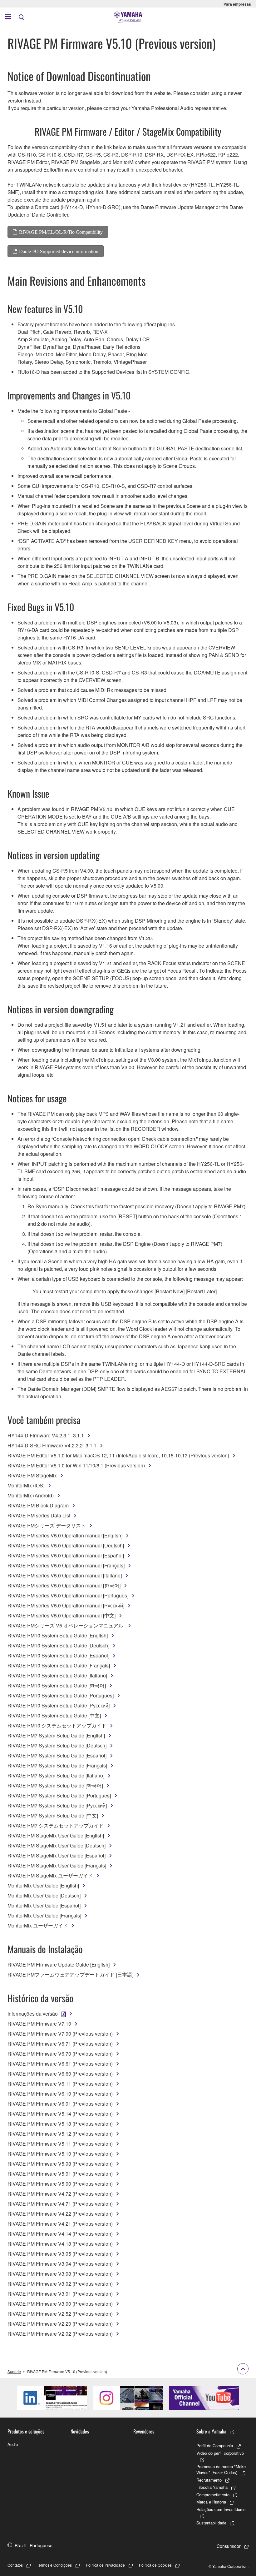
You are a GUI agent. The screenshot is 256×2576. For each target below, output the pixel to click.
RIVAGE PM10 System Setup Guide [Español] (58, 1655)
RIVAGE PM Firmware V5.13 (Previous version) (60, 2124)
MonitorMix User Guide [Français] (44, 1915)
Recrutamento (209, 2480)
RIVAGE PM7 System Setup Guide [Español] (57, 1755)
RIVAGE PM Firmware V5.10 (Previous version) (60, 2154)
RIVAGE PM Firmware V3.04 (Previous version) (60, 2264)
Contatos (15, 2565)
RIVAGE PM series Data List (39, 1515)
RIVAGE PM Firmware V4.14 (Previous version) (60, 2234)
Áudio (13, 2444)
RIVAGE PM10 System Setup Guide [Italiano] (57, 1675)
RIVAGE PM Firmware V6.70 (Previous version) (60, 2054)
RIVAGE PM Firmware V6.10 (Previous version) (60, 2094)
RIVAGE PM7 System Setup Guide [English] (56, 1735)
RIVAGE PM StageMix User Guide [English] (56, 1835)
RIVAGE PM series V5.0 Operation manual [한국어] (64, 1585)
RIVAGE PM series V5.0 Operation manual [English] (65, 1535)
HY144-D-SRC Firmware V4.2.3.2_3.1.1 (52, 1445)
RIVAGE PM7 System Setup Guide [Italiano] (56, 1775)
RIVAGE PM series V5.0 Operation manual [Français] (66, 1565)
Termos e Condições (54, 2565)
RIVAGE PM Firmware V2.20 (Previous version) (60, 2324)
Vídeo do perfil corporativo (220, 2453)
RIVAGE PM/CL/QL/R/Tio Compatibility (61, 232)
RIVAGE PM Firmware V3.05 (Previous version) (60, 2254)
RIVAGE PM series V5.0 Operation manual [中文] (62, 1615)
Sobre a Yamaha (211, 2431)
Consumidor (229, 2546)
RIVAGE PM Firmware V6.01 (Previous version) (60, 2104)
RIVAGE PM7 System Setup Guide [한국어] (55, 1785)
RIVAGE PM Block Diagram (38, 1505)
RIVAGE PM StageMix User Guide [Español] (57, 1855)
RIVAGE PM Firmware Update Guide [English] (59, 1965)
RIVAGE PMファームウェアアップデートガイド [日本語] (70, 1975)
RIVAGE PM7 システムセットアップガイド (56, 1825)
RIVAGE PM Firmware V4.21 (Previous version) (60, 2224)
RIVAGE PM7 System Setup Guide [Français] (57, 1765)
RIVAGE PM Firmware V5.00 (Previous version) (60, 2184)
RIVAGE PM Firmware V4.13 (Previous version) (60, 2244)
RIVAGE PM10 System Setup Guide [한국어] (57, 1685)
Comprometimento (213, 2495)
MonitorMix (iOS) (26, 1485)
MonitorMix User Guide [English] (43, 1885)
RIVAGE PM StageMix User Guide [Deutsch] (57, 1845)
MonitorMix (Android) (31, 1495)
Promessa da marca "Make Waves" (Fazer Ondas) (221, 2470)
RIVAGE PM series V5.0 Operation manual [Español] (66, 1555)
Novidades (80, 2431)
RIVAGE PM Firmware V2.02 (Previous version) (60, 2334)
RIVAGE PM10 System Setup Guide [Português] (61, 1695)
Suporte (14, 2371)
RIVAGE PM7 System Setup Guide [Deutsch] (57, 1745)
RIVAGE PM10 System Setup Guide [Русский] (59, 1705)
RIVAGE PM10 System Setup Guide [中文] (54, 1715)
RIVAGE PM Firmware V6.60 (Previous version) (60, 2074)
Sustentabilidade (211, 2523)
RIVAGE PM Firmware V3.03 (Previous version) (60, 2274)
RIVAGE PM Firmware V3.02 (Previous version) (60, 2284)
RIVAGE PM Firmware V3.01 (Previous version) (60, 2294)
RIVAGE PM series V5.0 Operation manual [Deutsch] (66, 1545)
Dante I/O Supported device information (59, 251)
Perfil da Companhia (215, 2446)
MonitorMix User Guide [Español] (44, 1905)
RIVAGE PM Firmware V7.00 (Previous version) (60, 2034)
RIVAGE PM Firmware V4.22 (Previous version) (60, 2214)
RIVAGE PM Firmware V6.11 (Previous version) (60, 2084)
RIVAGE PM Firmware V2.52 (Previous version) (60, 2314)
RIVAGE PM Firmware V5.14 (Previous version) (60, 2114)
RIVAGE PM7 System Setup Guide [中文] (53, 1815)
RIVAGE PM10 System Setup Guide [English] (58, 1635)
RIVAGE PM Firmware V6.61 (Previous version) (60, 2064)
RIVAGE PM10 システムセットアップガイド (57, 1725)
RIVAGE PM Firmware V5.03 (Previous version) (60, 2164)
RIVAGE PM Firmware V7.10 (39, 2024)
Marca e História (211, 2502)
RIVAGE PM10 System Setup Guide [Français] (59, 1665)
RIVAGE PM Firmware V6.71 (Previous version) (60, 2044)
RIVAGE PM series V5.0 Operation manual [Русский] (66, 1605)
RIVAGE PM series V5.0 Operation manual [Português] (68, 1595)
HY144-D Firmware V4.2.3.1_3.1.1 (46, 1435)
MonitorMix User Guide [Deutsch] (44, 1895)
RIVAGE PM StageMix (32, 1475)
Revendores (144, 2431)
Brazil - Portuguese (34, 2545)
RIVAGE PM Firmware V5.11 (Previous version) (60, 2144)
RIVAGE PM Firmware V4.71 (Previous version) (60, 2204)
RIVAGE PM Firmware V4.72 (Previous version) (60, 2194)
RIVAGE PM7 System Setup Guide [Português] (59, 1795)
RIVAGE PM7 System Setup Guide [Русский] (57, 1805)
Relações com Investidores (221, 2509)
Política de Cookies (155, 2565)
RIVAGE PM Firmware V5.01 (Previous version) (60, 2174)
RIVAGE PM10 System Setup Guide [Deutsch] (58, 1645)
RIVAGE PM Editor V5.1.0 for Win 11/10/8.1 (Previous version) (76, 1465)
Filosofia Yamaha (212, 2487)
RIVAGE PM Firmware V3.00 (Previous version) (60, 2304)
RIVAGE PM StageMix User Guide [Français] (57, 1865)
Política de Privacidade (105, 2565)
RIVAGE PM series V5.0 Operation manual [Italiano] (65, 1575)
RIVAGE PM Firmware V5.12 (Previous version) (60, 2134)
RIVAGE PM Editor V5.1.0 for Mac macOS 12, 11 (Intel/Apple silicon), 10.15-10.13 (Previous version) (118, 1455)
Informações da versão (33, 2014)
